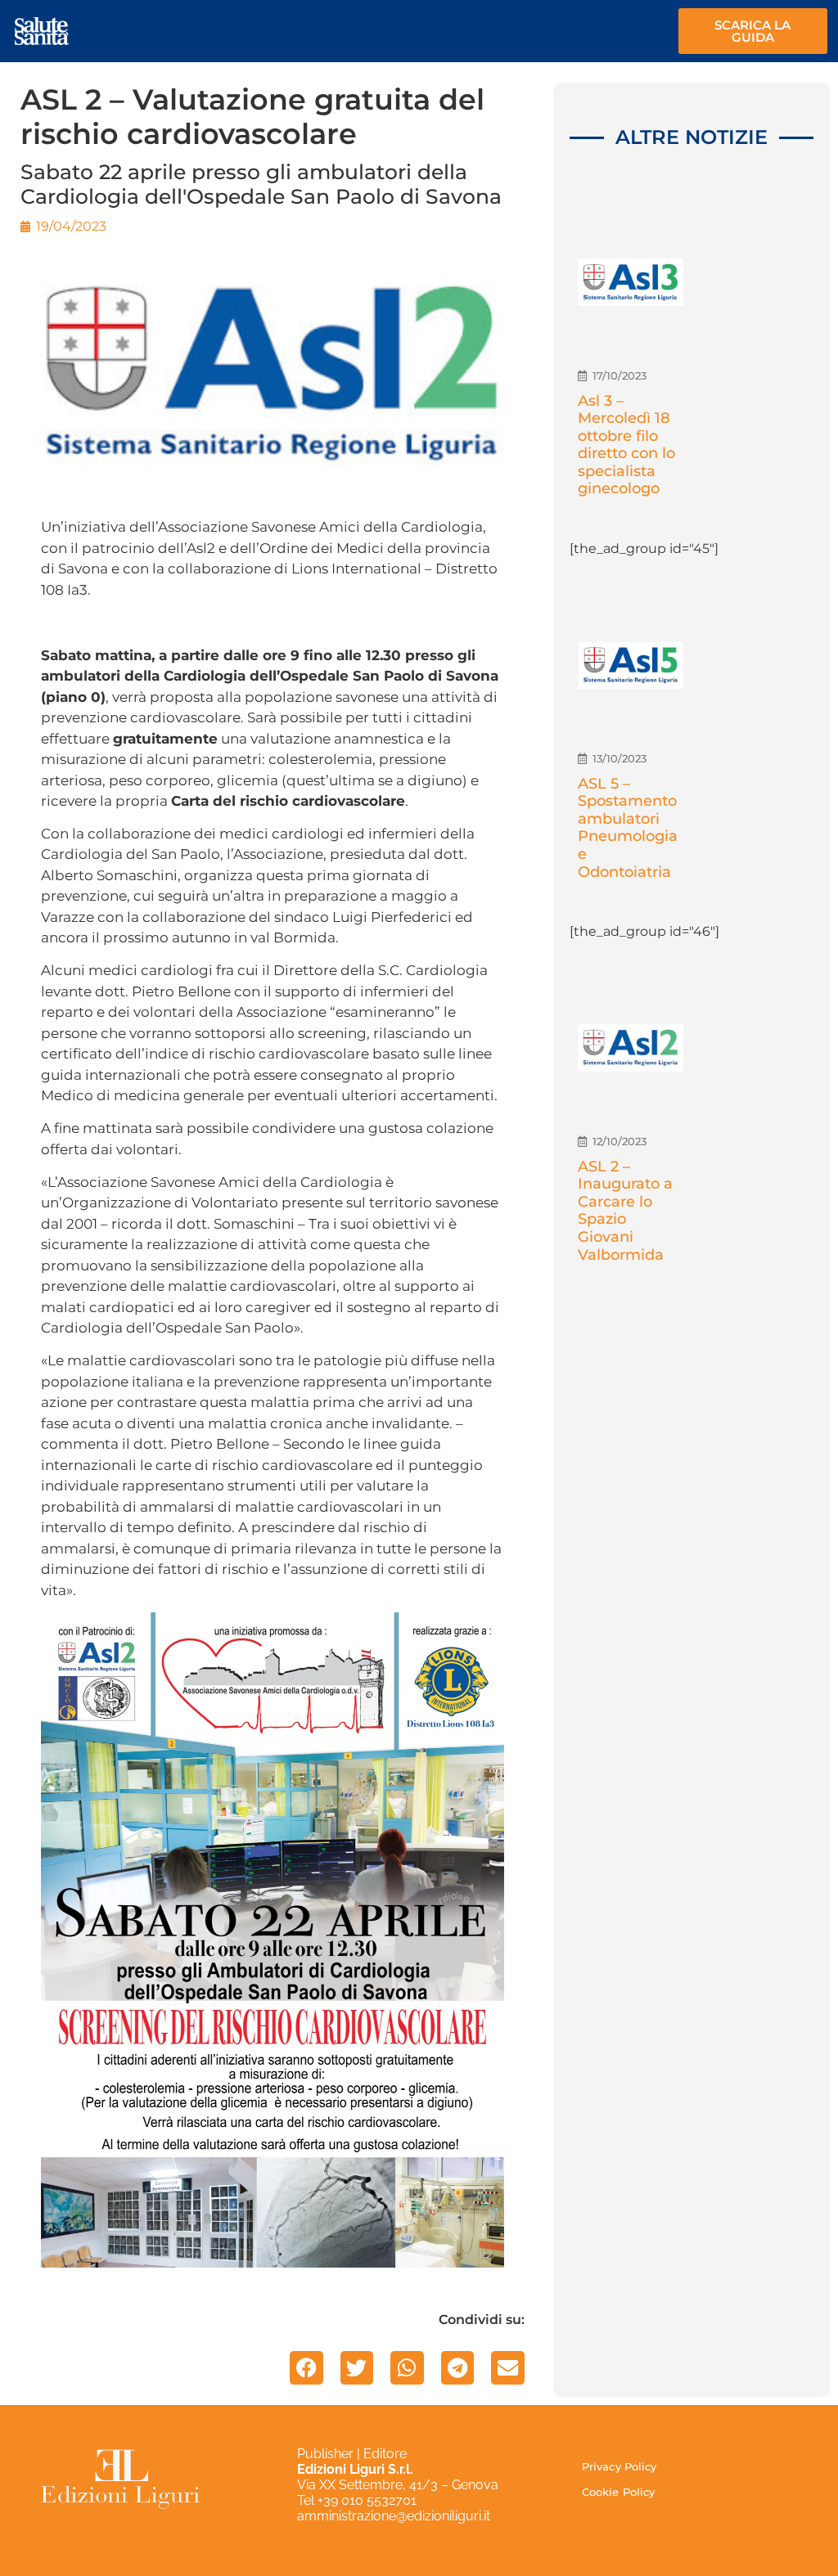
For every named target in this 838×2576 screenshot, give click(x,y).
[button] (306, 2368)
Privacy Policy (619, 2466)
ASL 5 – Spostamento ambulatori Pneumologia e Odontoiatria (628, 828)
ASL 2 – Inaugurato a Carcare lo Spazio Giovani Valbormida (625, 1211)
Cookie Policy (618, 2492)
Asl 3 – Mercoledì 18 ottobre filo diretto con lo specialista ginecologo (626, 445)
